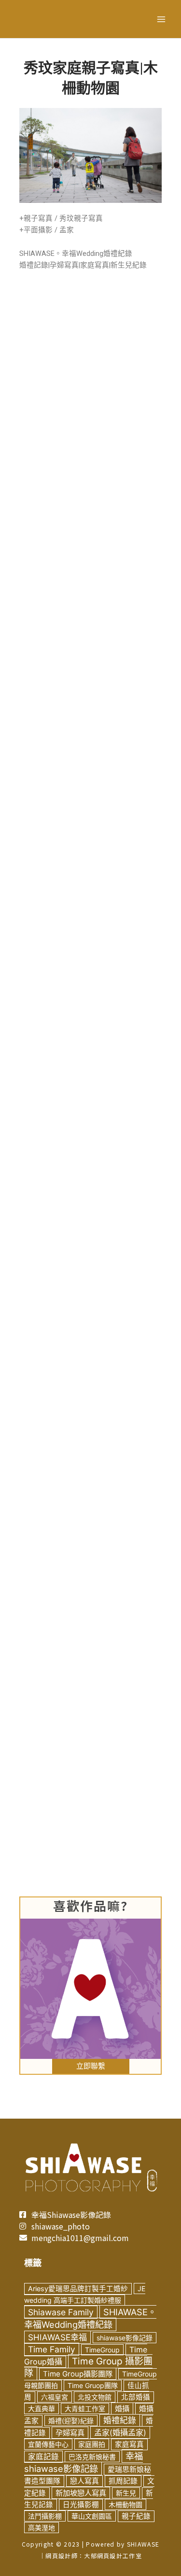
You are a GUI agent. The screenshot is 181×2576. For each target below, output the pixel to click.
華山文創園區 (92, 2516)
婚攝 (122, 2409)
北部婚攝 (136, 2397)
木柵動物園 (125, 2504)
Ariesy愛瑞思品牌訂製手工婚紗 (78, 2289)
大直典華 (42, 2409)
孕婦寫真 (70, 2433)
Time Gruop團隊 (93, 2385)
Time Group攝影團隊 (78, 2374)
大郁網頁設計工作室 (113, 2556)
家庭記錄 (43, 2457)
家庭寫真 (129, 2444)
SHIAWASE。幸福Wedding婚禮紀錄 (90, 2318)
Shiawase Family (61, 2312)
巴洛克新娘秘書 (92, 2457)
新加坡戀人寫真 (81, 2493)
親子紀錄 (136, 2516)
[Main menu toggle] (161, 19)
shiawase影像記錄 (125, 2338)
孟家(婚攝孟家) (120, 2432)
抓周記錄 (123, 2481)
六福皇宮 (55, 2397)
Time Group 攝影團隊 (88, 2367)
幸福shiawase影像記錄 (84, 2462)
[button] (91, 2066)
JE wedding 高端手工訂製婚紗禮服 (85, 2294)
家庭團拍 (92, 2444)
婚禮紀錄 (120, 2420)
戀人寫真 (84, 2481)
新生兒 (126, 2493)
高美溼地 (42, 2528)
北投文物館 (95, 2397)
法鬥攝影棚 (45, 2516)
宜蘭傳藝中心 (48, 2444)
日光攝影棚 (81, 2505)
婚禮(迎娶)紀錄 (71, 2421)
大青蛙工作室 (85, 2409)
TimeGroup (102, 2350)
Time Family (52, 2349)
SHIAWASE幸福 (57, 2337)
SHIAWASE (143, 2544)
